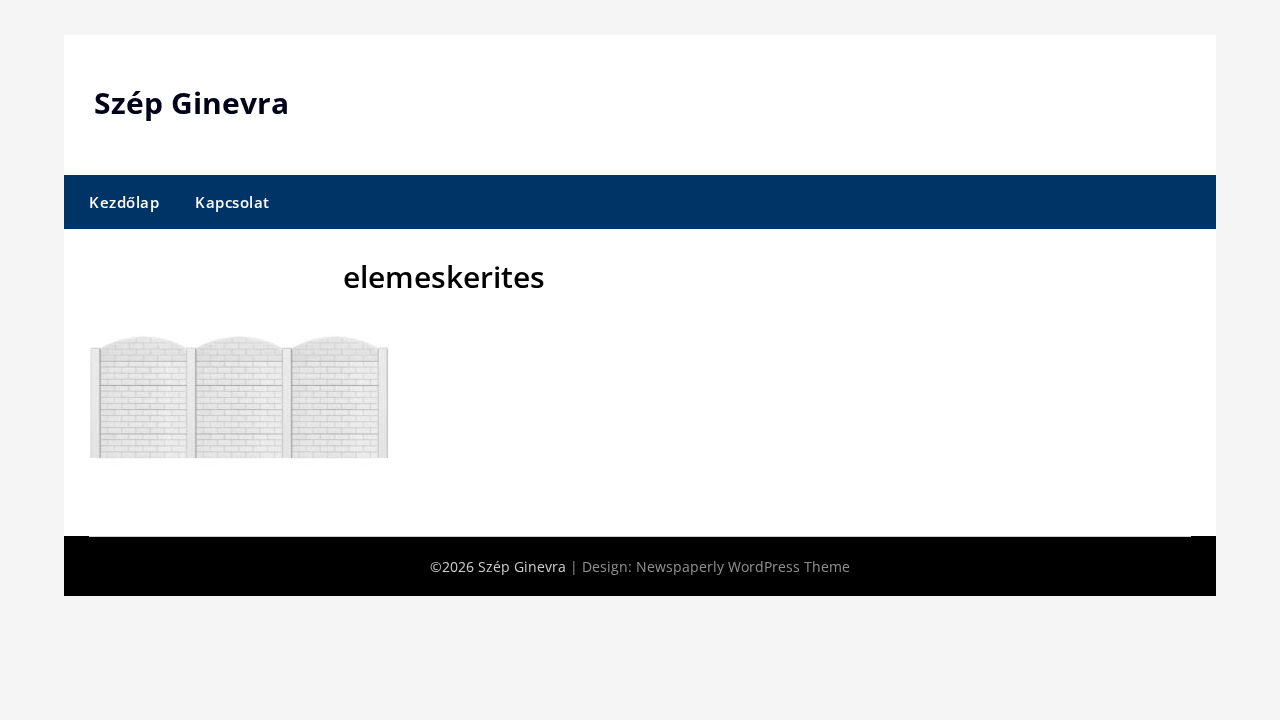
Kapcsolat (232, 202)
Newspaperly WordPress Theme (743, 566)
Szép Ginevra (191, 102)
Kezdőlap (124, 202)
